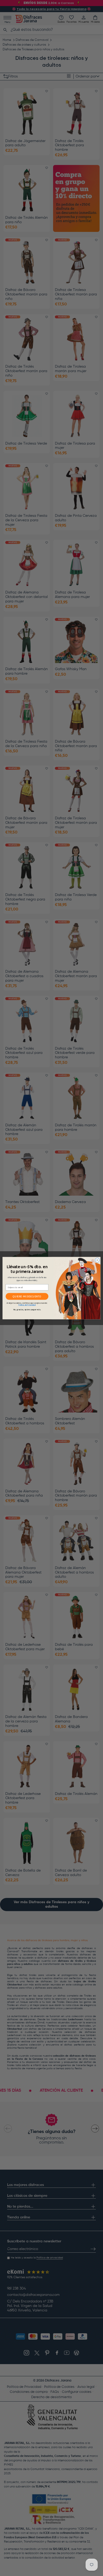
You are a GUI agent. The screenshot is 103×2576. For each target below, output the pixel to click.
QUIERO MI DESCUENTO (27, 1296)
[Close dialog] (97, 1260)
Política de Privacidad (27, 1305)
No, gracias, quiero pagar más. (27, 1309)
